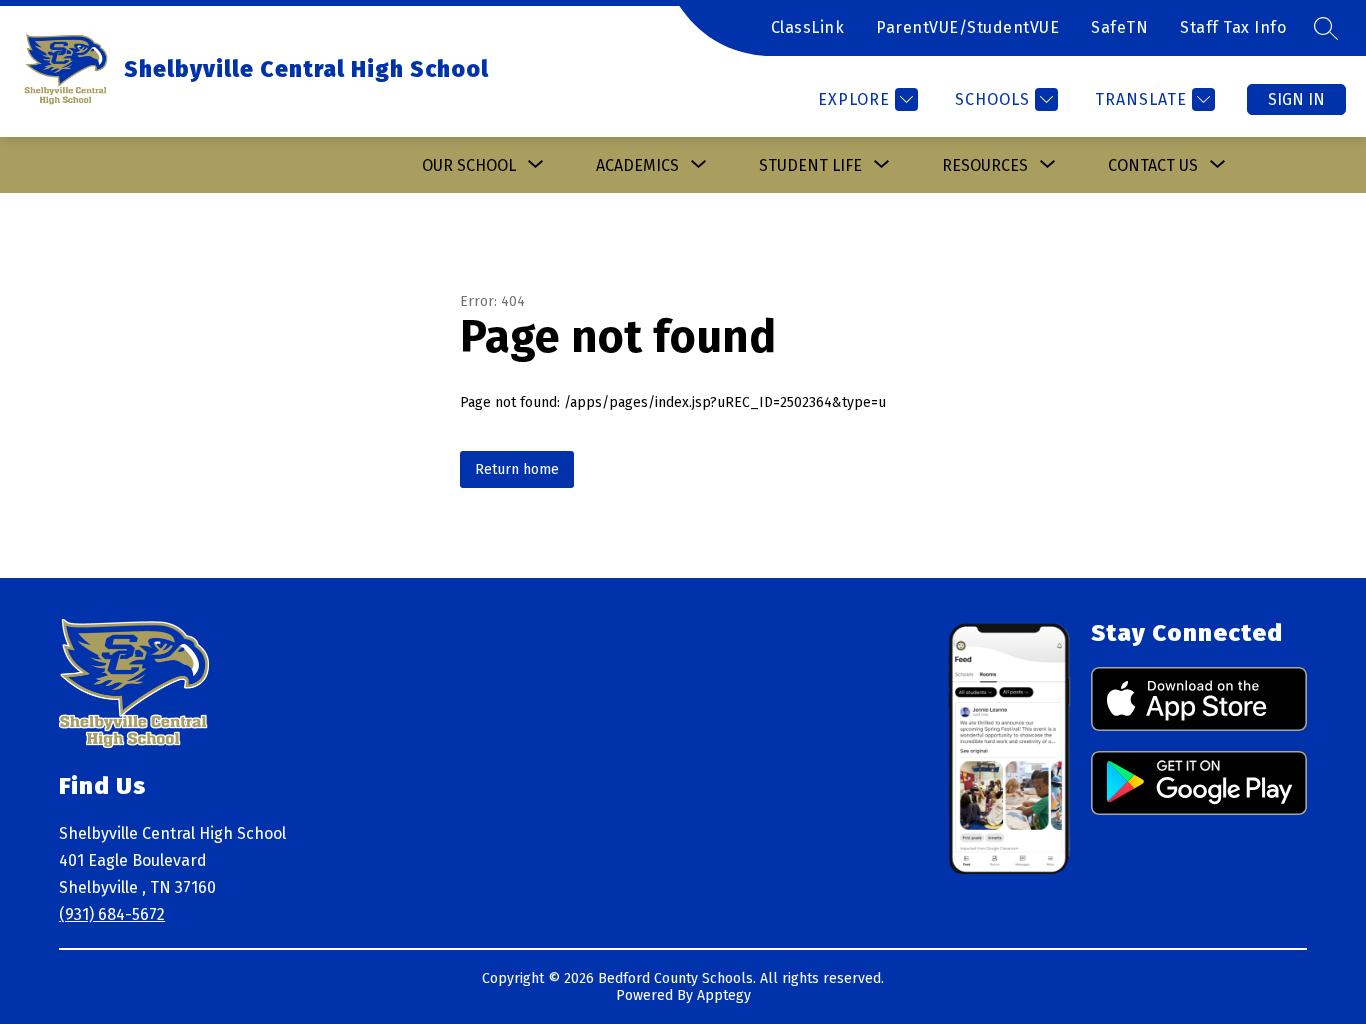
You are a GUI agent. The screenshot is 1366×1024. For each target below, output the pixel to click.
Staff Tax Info (1233, 27)
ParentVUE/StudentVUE (967, 27)
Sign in (1296, 99)
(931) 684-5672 (112, 914)
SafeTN (1119, 27)
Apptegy (724, 995)
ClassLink (808, 27)
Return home (517, 469)
